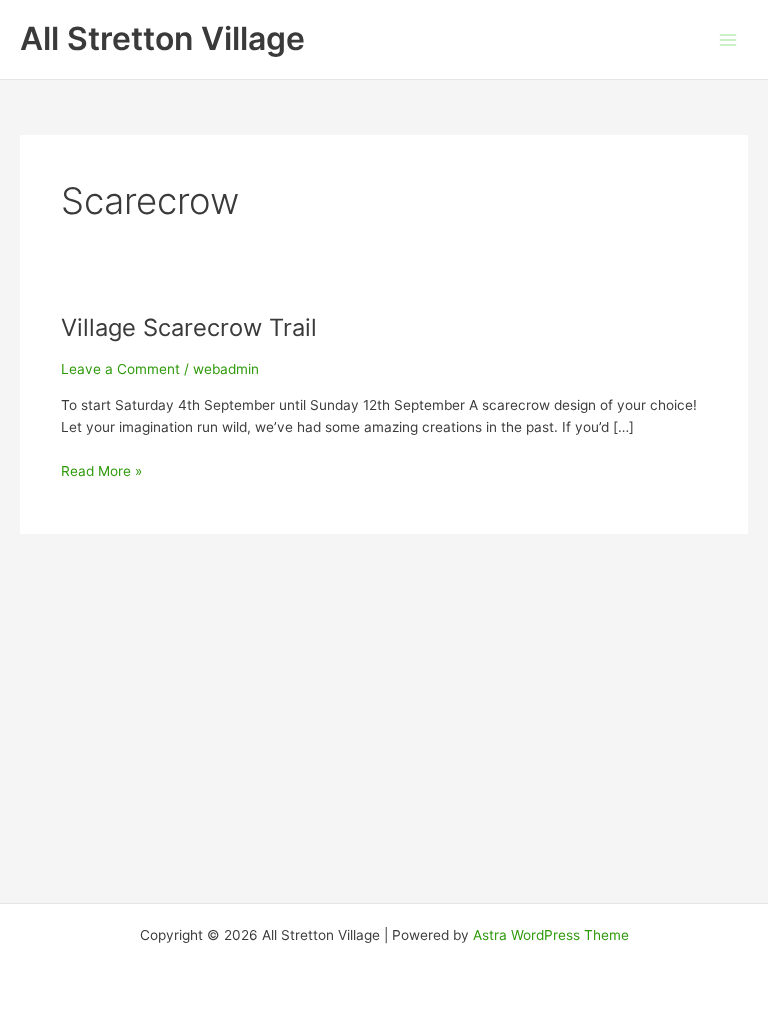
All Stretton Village (162, 38)
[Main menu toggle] (728, 39)
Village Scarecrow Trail (189, 327)
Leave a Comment (120, 369)
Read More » (101, 472)
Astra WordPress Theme (551, 935)
